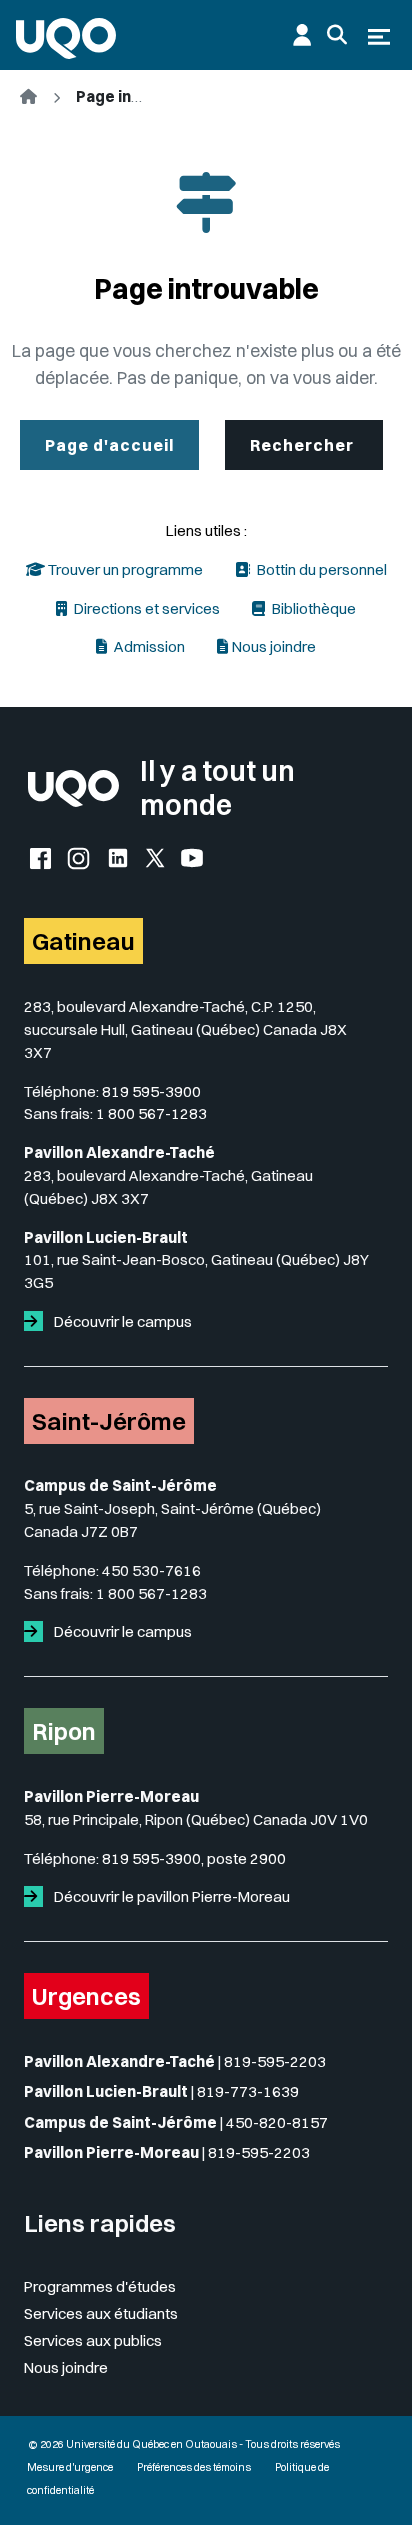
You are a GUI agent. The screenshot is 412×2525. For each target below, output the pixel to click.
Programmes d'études (100, 2286)
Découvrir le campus (121, 1321)
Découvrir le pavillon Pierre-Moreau (170, 1896)
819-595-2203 (275, 2061)
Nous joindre (274, 646)
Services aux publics (93, 2340)
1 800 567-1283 (151, 1113)
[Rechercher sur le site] (337, 35)
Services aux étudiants (101, 2313)
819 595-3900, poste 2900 (194, 1858)
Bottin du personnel (320, 569)
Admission (148, 646)
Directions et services (145, 608)
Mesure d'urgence (70, 2467)
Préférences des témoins (194, 2467)
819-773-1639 (248, 2091)
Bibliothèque (312, 608)
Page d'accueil (109, 445)
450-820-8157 (277, 2122)
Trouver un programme (124, 569)
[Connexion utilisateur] (302, 35)
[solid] (37, 1321)
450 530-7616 (151, 1570)
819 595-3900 (151, 1091)
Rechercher (304, 445)
